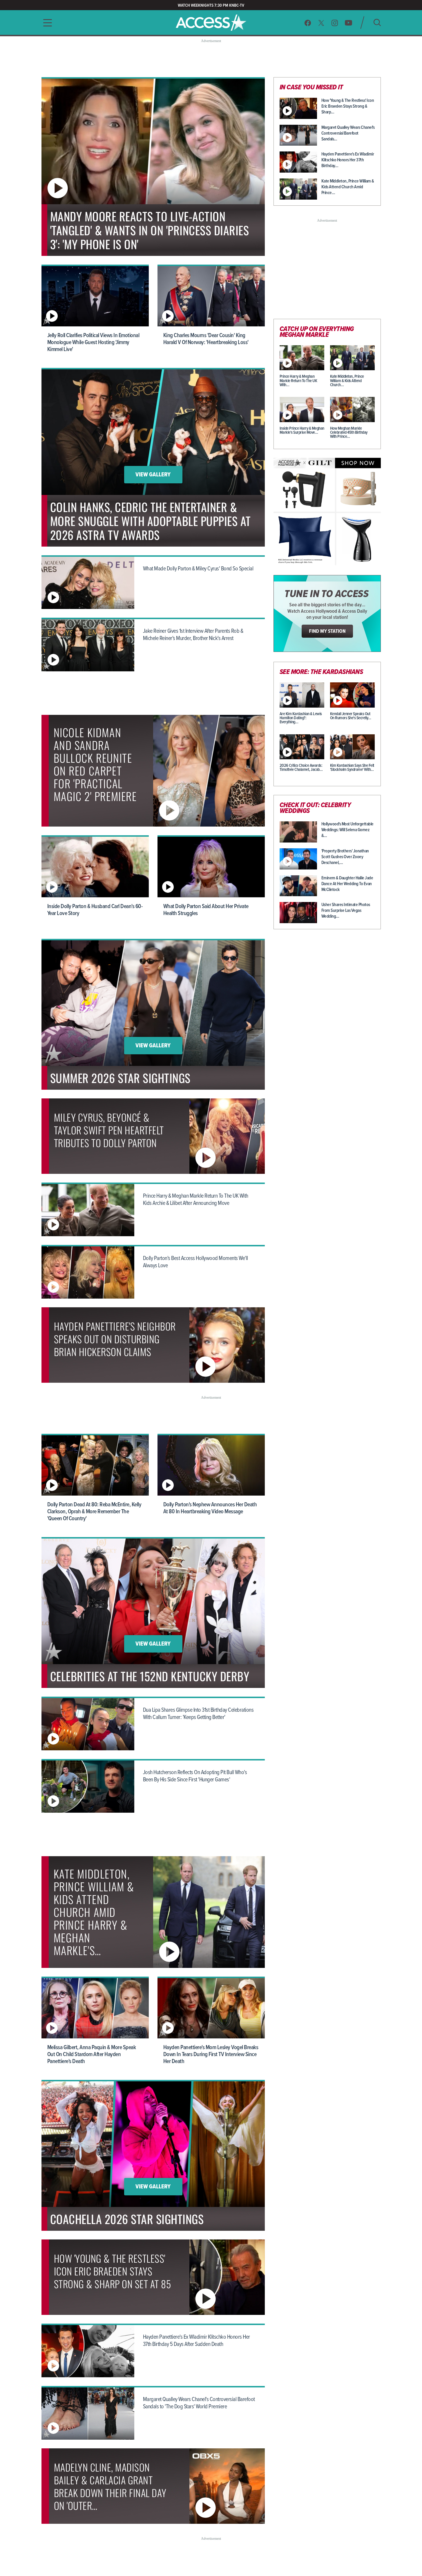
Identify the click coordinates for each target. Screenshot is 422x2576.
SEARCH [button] (377, 22)
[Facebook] (308, 23)
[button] (46, 23)
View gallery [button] (153, 475)
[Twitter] (321, 23)
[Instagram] (335, 23)
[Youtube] (348, 23)
